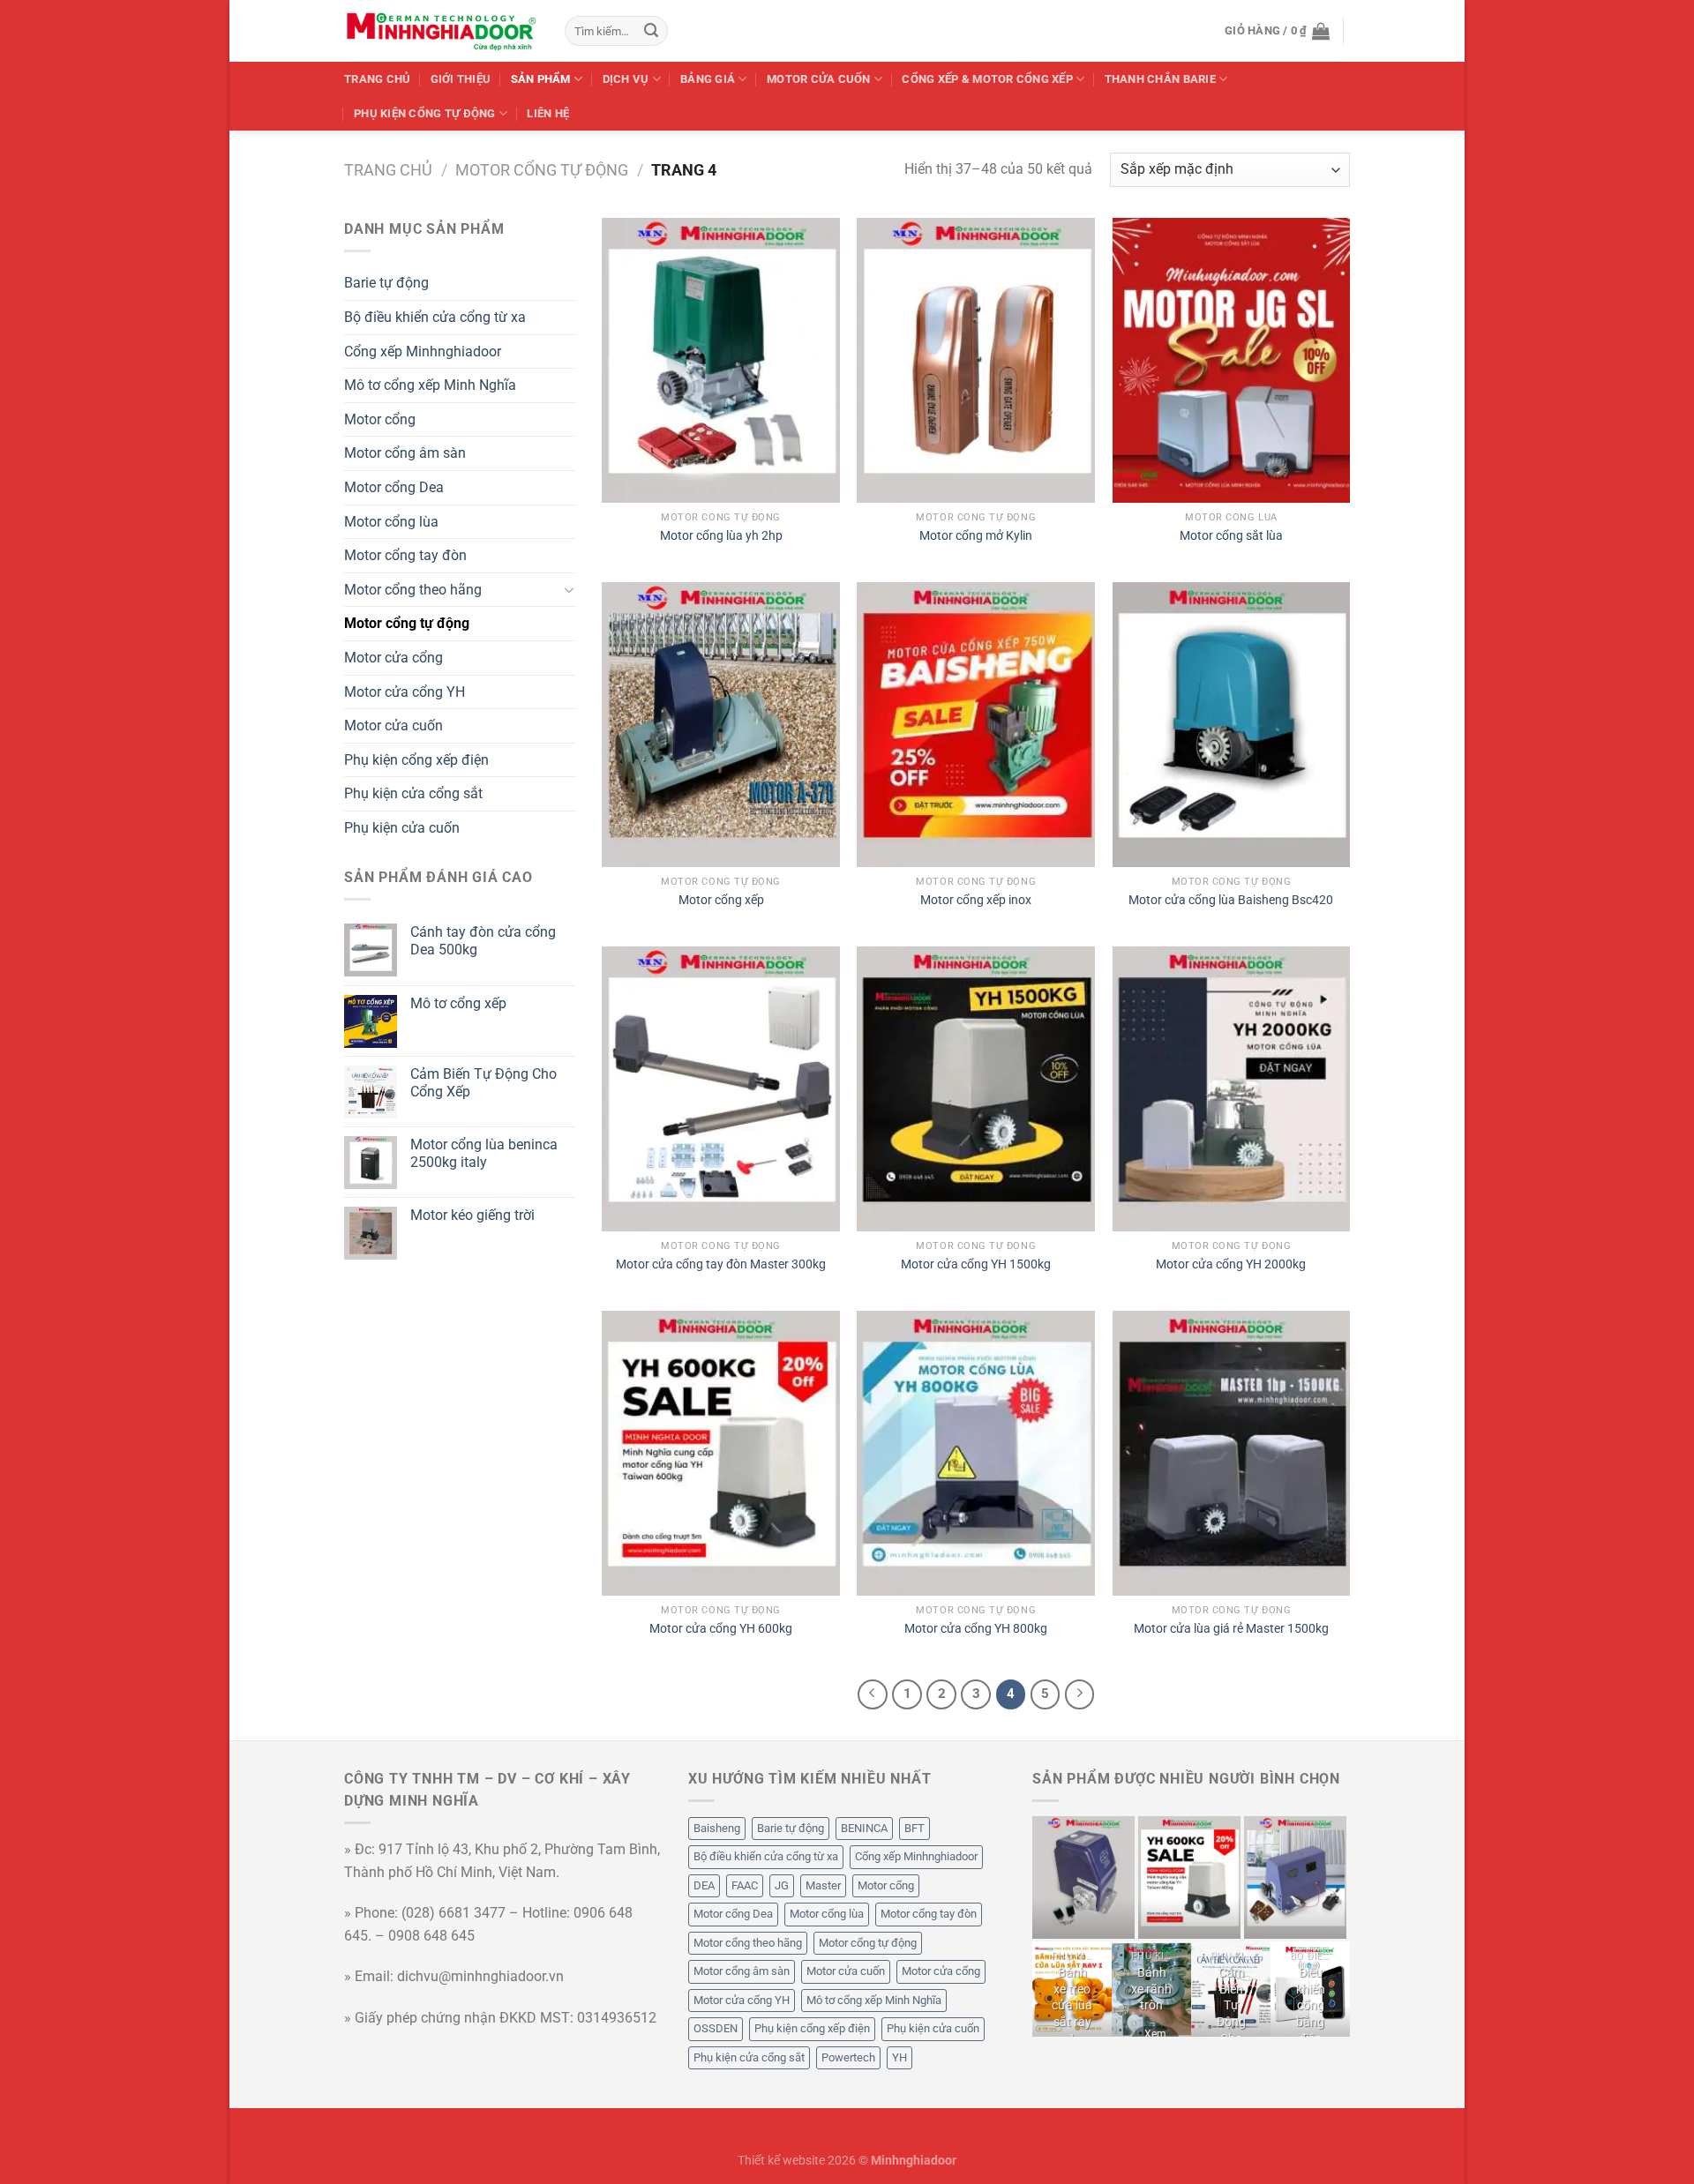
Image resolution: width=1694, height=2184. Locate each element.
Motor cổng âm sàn (405, 453)
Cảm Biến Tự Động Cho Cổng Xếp (1231, 2022)
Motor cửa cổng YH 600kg (721, 1629)
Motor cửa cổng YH (405, 692)
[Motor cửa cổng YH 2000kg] (1232, 1089)
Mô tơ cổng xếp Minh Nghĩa (430, 385)
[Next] (1338, 1877)
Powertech (848, 2057)
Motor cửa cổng (394, 658)
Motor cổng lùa (391, 522)
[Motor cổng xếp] (721, 725)
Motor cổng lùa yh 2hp (721, 536)
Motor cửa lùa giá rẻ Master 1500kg (1231, 1629)
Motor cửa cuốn (394, 726)
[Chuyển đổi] (569, 589)
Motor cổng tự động (542, 170)
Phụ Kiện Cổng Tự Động (424, 113)
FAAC (745, 1885)
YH (899, 2057)
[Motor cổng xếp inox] (976, 725)
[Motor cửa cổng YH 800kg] (976, 1453)
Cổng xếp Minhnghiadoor (423, 352)
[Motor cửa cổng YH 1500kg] (976, 1089)
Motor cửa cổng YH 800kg (976, 1629)
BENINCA (864, 1828)
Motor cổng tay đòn (405, 555)
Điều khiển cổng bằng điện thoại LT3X (1311, 2022)
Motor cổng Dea (394, 487)
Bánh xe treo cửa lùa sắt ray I (1072, 2006)
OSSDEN (716, 2028)
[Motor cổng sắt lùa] (1232, 360)
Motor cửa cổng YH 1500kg (976, 1264)
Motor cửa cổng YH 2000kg (1231, 1264)
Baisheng (717, 1828)
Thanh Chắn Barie (1160, 79)
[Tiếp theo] (1080, 1694)
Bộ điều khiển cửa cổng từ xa (435, 317)
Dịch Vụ (626, 79)
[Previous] (1040, 1877)
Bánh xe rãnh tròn (1151, 1989)
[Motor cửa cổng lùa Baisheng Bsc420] (1232, 725)
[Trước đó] (873, 1694)
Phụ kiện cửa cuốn (402, 828)
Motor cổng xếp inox (976, 900)
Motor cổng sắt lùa (1231, 536)
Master (823, 1885)
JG (782, 1885)
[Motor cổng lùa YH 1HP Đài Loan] (1295, 1877)
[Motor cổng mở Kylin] (976, 360)
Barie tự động (386, 283)
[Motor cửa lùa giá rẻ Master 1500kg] (1232, 1453)
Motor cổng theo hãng (413, 590)
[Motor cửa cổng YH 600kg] (721, 1453)
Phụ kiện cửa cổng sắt (413, 793)
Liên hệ (548, 113)
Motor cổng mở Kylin (976, 536)
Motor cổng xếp (721, 900)
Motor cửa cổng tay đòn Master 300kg (721, 1264)
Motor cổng (380, 419)
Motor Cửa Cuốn (819, 79)
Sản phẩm (541, 79)
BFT (914, 1828)
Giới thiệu (461, 79)
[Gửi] (651, 31)
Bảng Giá (708, 79)
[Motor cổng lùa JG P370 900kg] (1083, 1877)
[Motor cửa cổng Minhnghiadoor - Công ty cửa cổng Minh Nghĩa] (441, 31)
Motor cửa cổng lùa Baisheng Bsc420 (1231, 900)
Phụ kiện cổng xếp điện (416, 760)
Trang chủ (377, 79)
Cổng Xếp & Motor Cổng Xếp (987, 79)
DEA (704, 1885)
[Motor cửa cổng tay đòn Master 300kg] (721, 1089)
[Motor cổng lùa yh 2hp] (721, 360)
